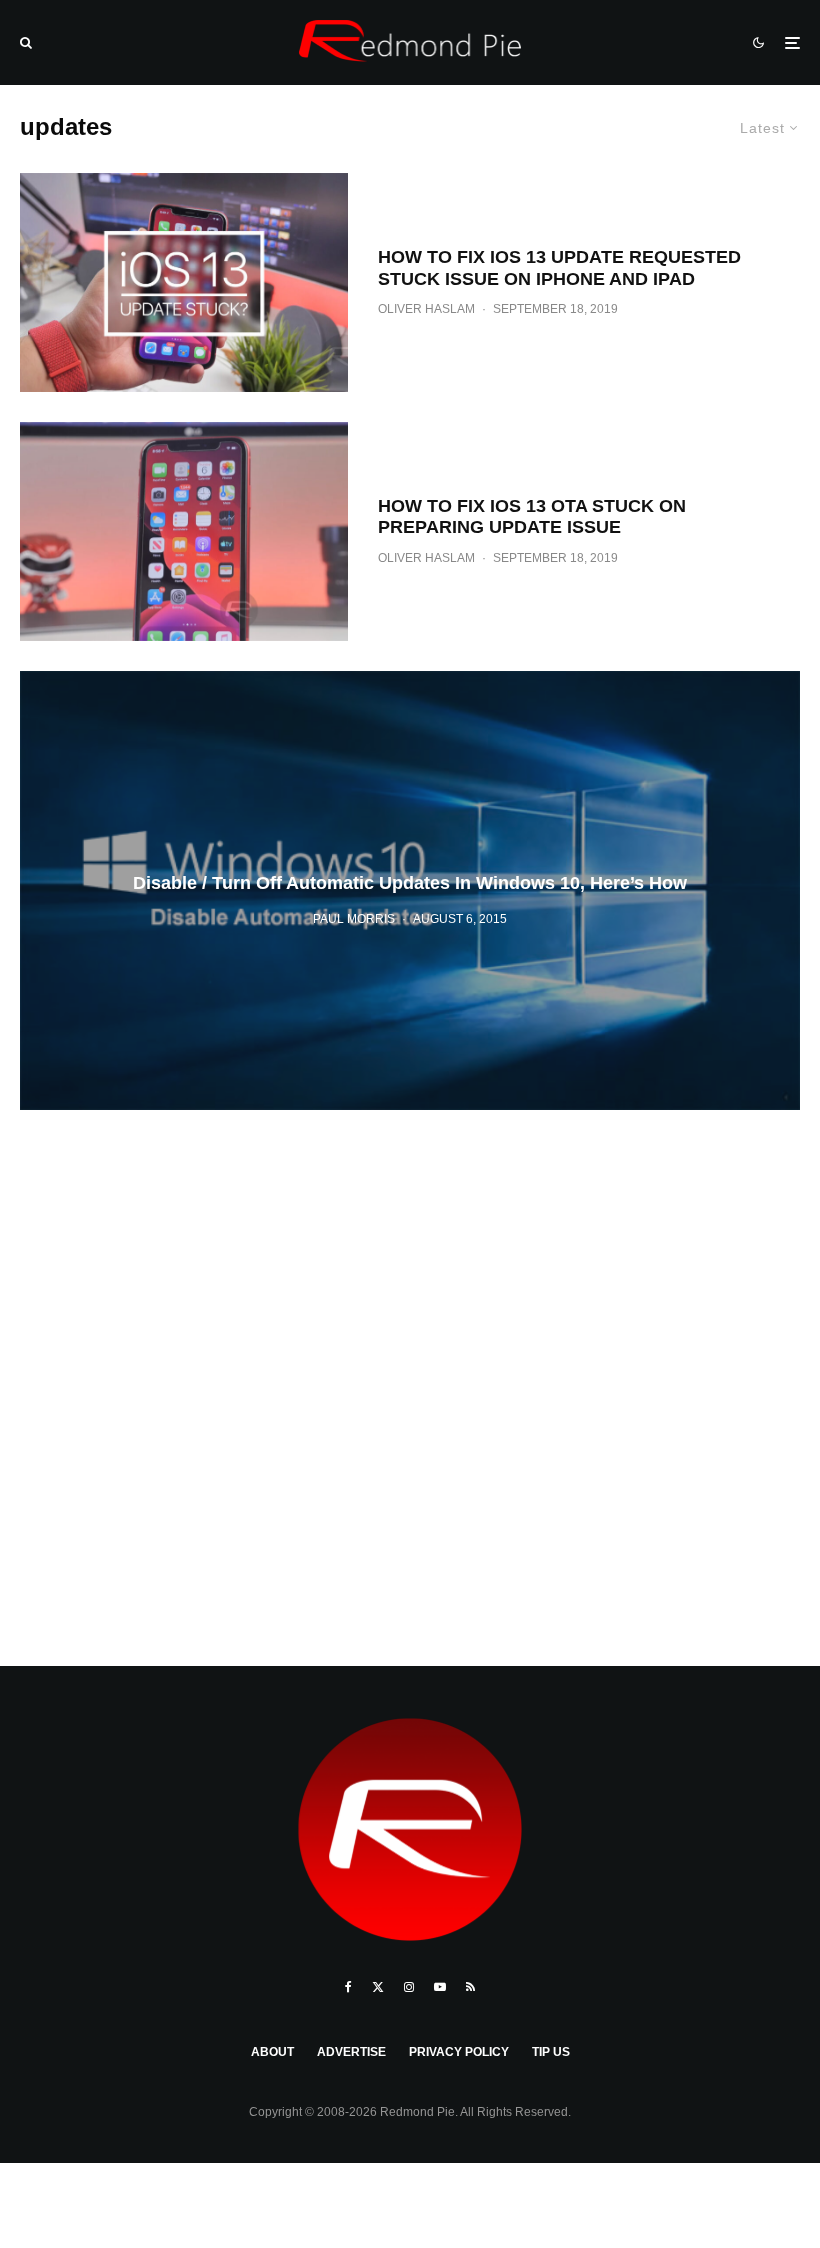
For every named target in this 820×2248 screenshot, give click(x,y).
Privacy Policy (459, 2052)
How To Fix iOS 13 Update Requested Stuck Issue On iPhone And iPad (559, 268)
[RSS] (470, 1987)
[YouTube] (440, 1987)
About (272, 2052)
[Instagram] (409, 1987)
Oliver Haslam (426, 309)
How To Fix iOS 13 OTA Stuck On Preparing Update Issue (532, 517)
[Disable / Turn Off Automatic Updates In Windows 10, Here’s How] (410, 890)
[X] (378, 1987)
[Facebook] (348, 1987)
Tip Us (551, 2052)
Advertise (351, 2052)
